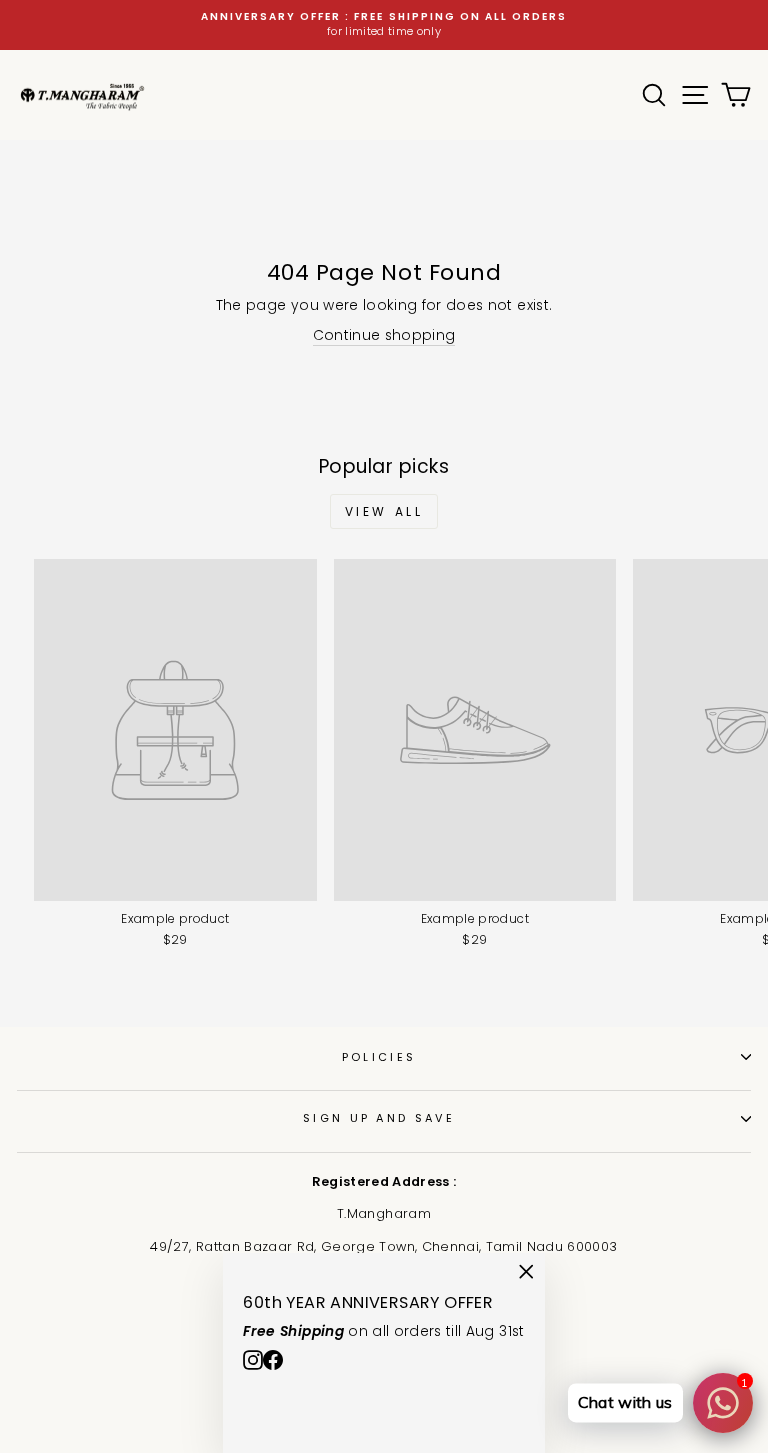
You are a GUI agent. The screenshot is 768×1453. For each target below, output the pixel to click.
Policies (379, 1057)
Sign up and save (379, 1118)
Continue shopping (384, 335)
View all (384, 511)
